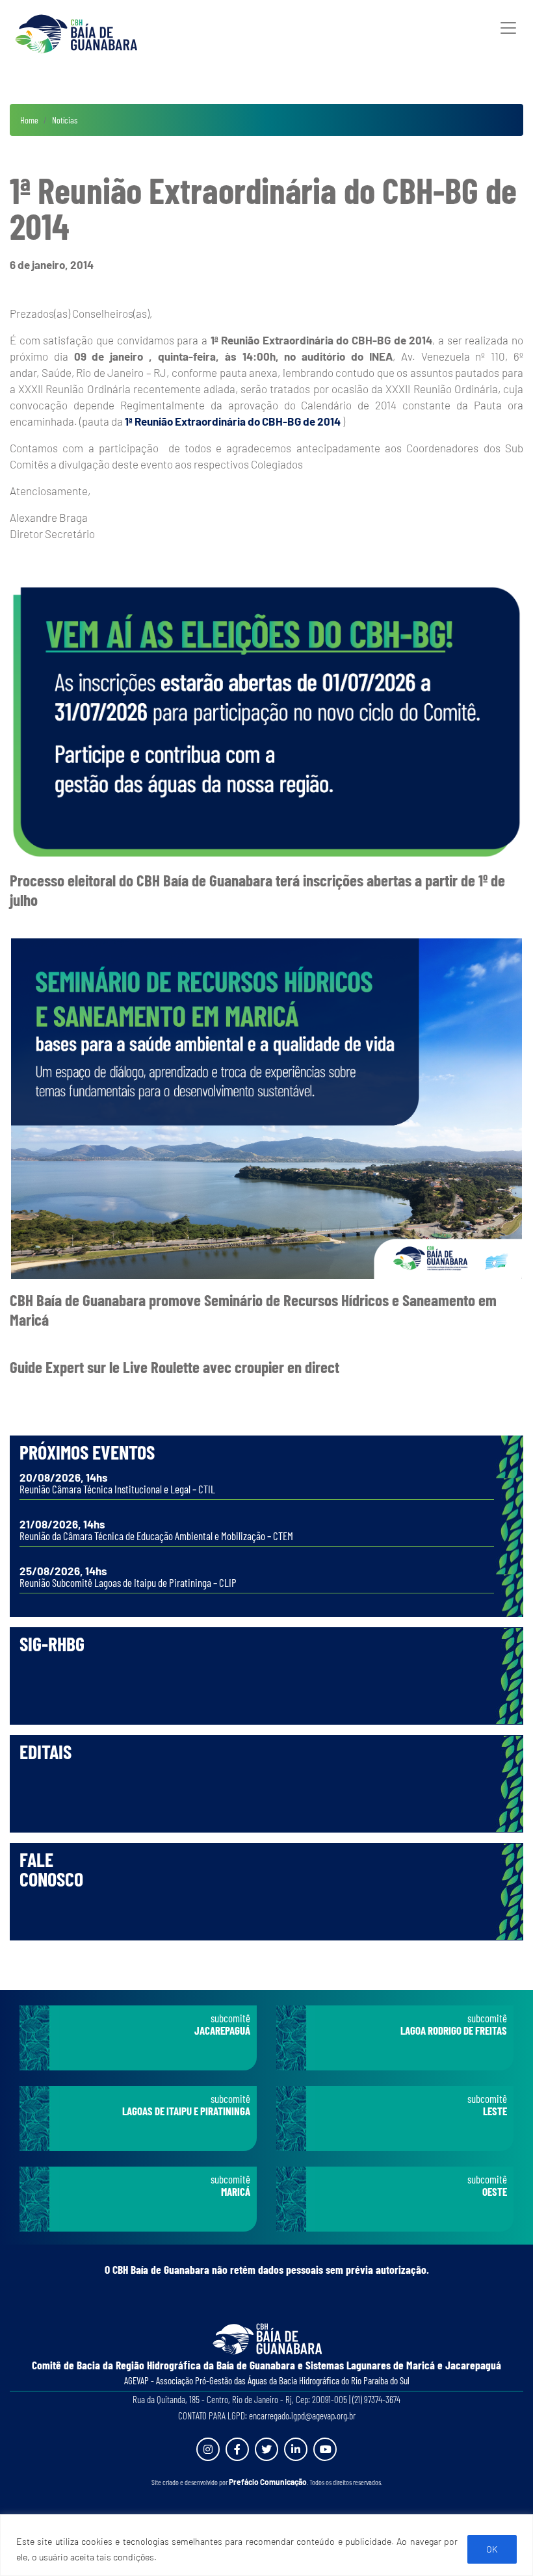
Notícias (65, 120)
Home (29, 120)
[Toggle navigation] (508, 28)
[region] (266, 2545)
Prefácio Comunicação (268, 2482)
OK (492, 2549)
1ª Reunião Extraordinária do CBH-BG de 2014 (233, 421)
